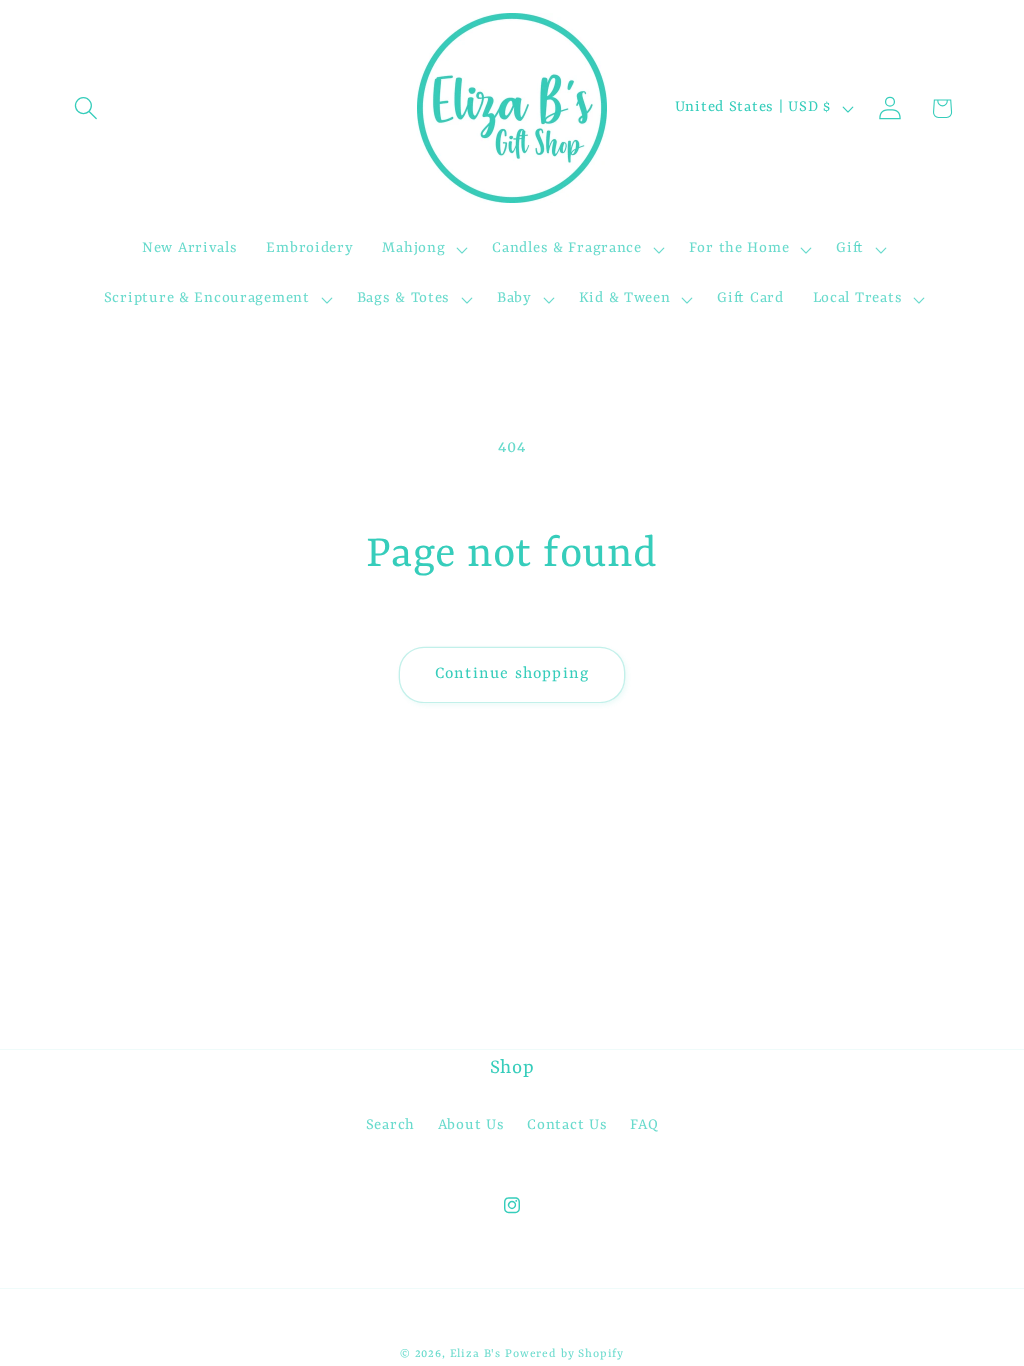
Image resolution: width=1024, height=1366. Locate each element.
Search (390, 1125)
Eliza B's (476, 1354)
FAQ (644, 1125)
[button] (86, 108)
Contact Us (567, 1125)
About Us (471, 1125)
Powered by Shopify (564, 1354)
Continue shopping (512, 674)
